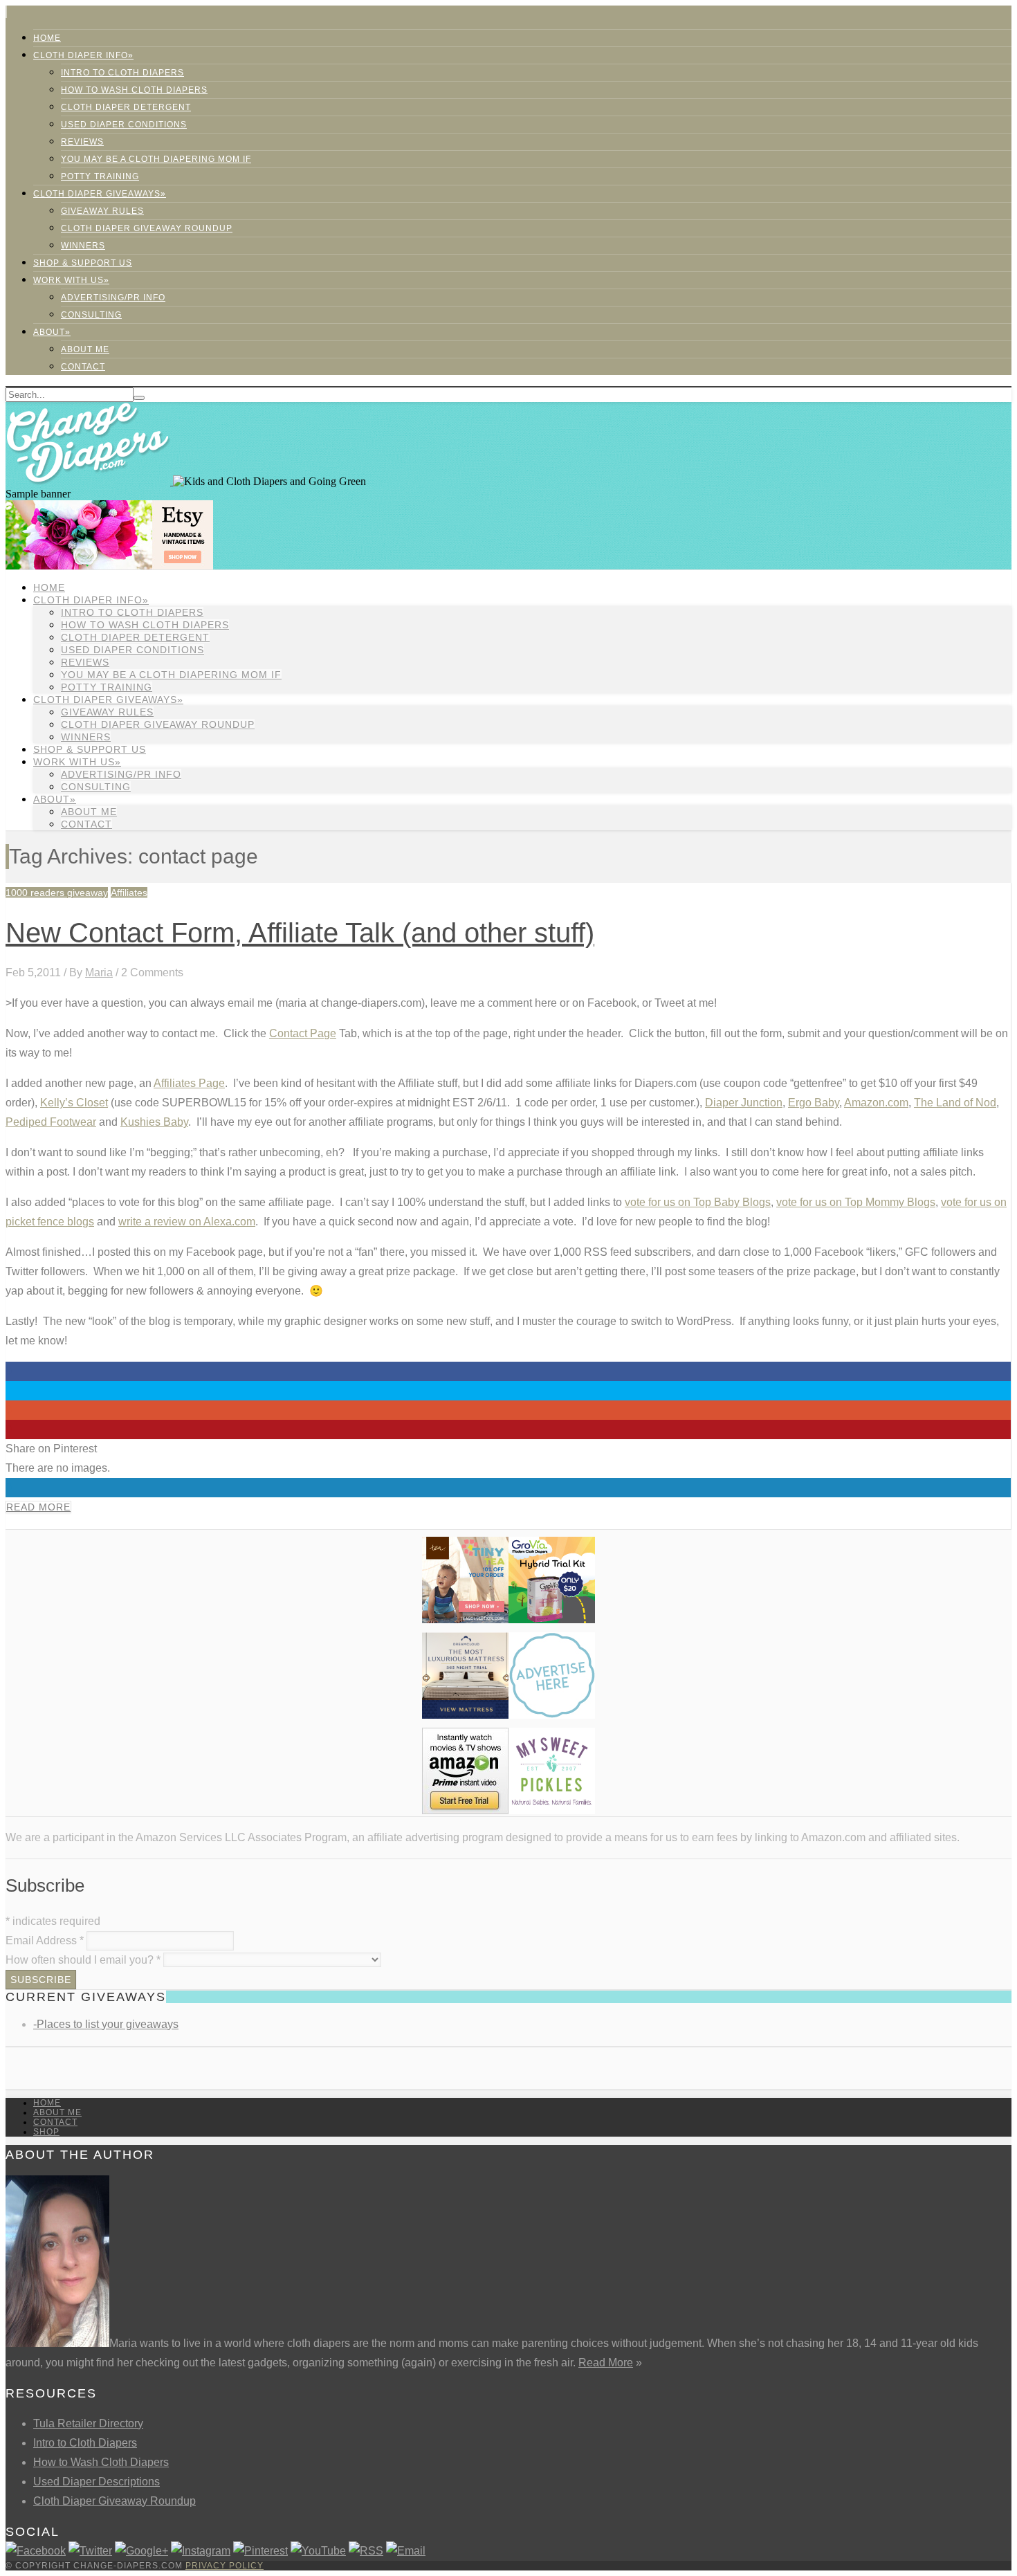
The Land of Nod (955, 1103)
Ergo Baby (814, 1103)
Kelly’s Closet (74, 1103)
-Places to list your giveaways (106, 2024)
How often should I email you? (83, 1960)
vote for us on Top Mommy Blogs (856, 1202)
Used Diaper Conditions (124, 125)
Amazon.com (876, 1103)
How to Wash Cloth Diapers (101, 2462)
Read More (38, 1507)
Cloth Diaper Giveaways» (100, 194)
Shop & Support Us (83, 263)
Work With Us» (71, 280)
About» (52, 332)
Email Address (45, 1940)
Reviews (82, 142)
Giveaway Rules (102, 211)
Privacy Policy (225, 2566)
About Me (85, 349)
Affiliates (129, 893)
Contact (83, 367)
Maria (99, 972)
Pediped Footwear (51, 1122)
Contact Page (303, 1033)
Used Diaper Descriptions (97, 2482)
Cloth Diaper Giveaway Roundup (147, 228)
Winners (83, 246)
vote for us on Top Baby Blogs (698, 1202)
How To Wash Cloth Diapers (134, 90)
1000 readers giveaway (57, 893)
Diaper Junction (744, 1103)
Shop (46, 2132)
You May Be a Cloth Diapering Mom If (156, 159)
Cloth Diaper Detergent (126, 107)
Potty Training (100, 176)
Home (47, 38)
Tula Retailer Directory (88, 2423)
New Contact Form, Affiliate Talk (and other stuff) (300, 933)
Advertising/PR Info (113, 298)
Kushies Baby (154, 1122)
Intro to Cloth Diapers (122, 73)
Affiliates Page (189, 1083)
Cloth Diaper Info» (83, 55)
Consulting (91, 315)
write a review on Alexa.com (187, 1222)
